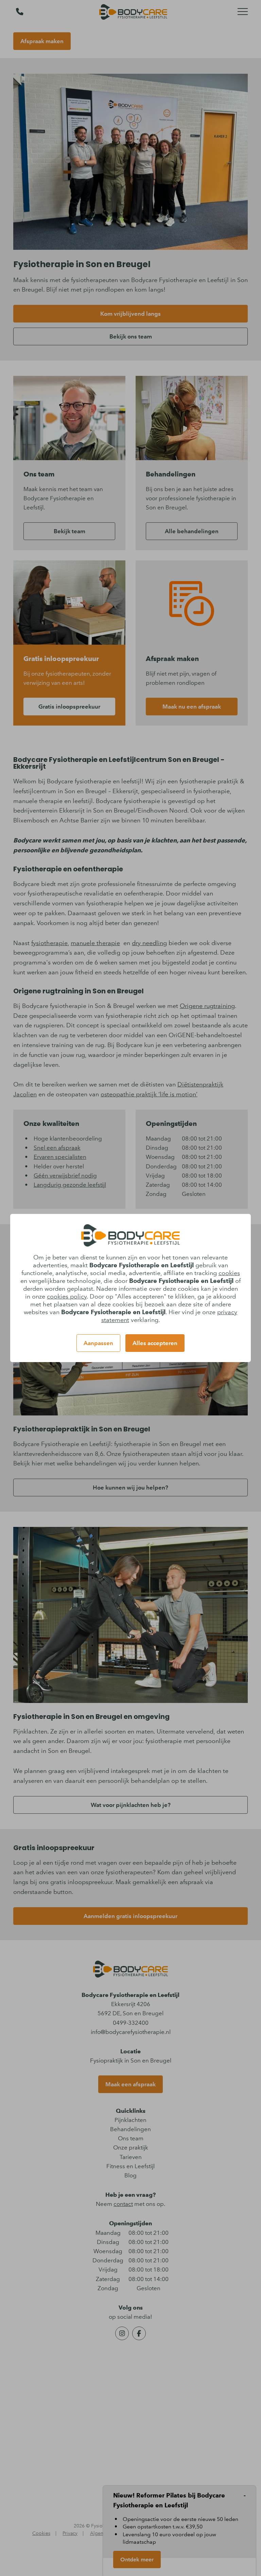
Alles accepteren (155, 1343)
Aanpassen (98, 1343)
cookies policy (67, 1296)
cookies (229, 1273)
